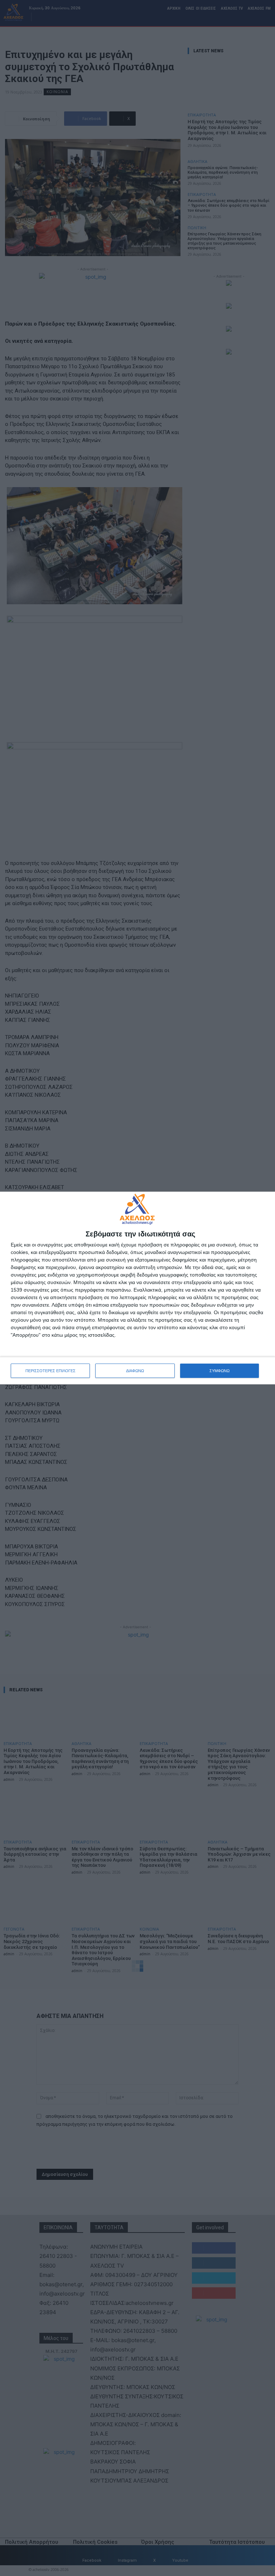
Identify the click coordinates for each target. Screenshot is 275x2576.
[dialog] (137, 1288)
